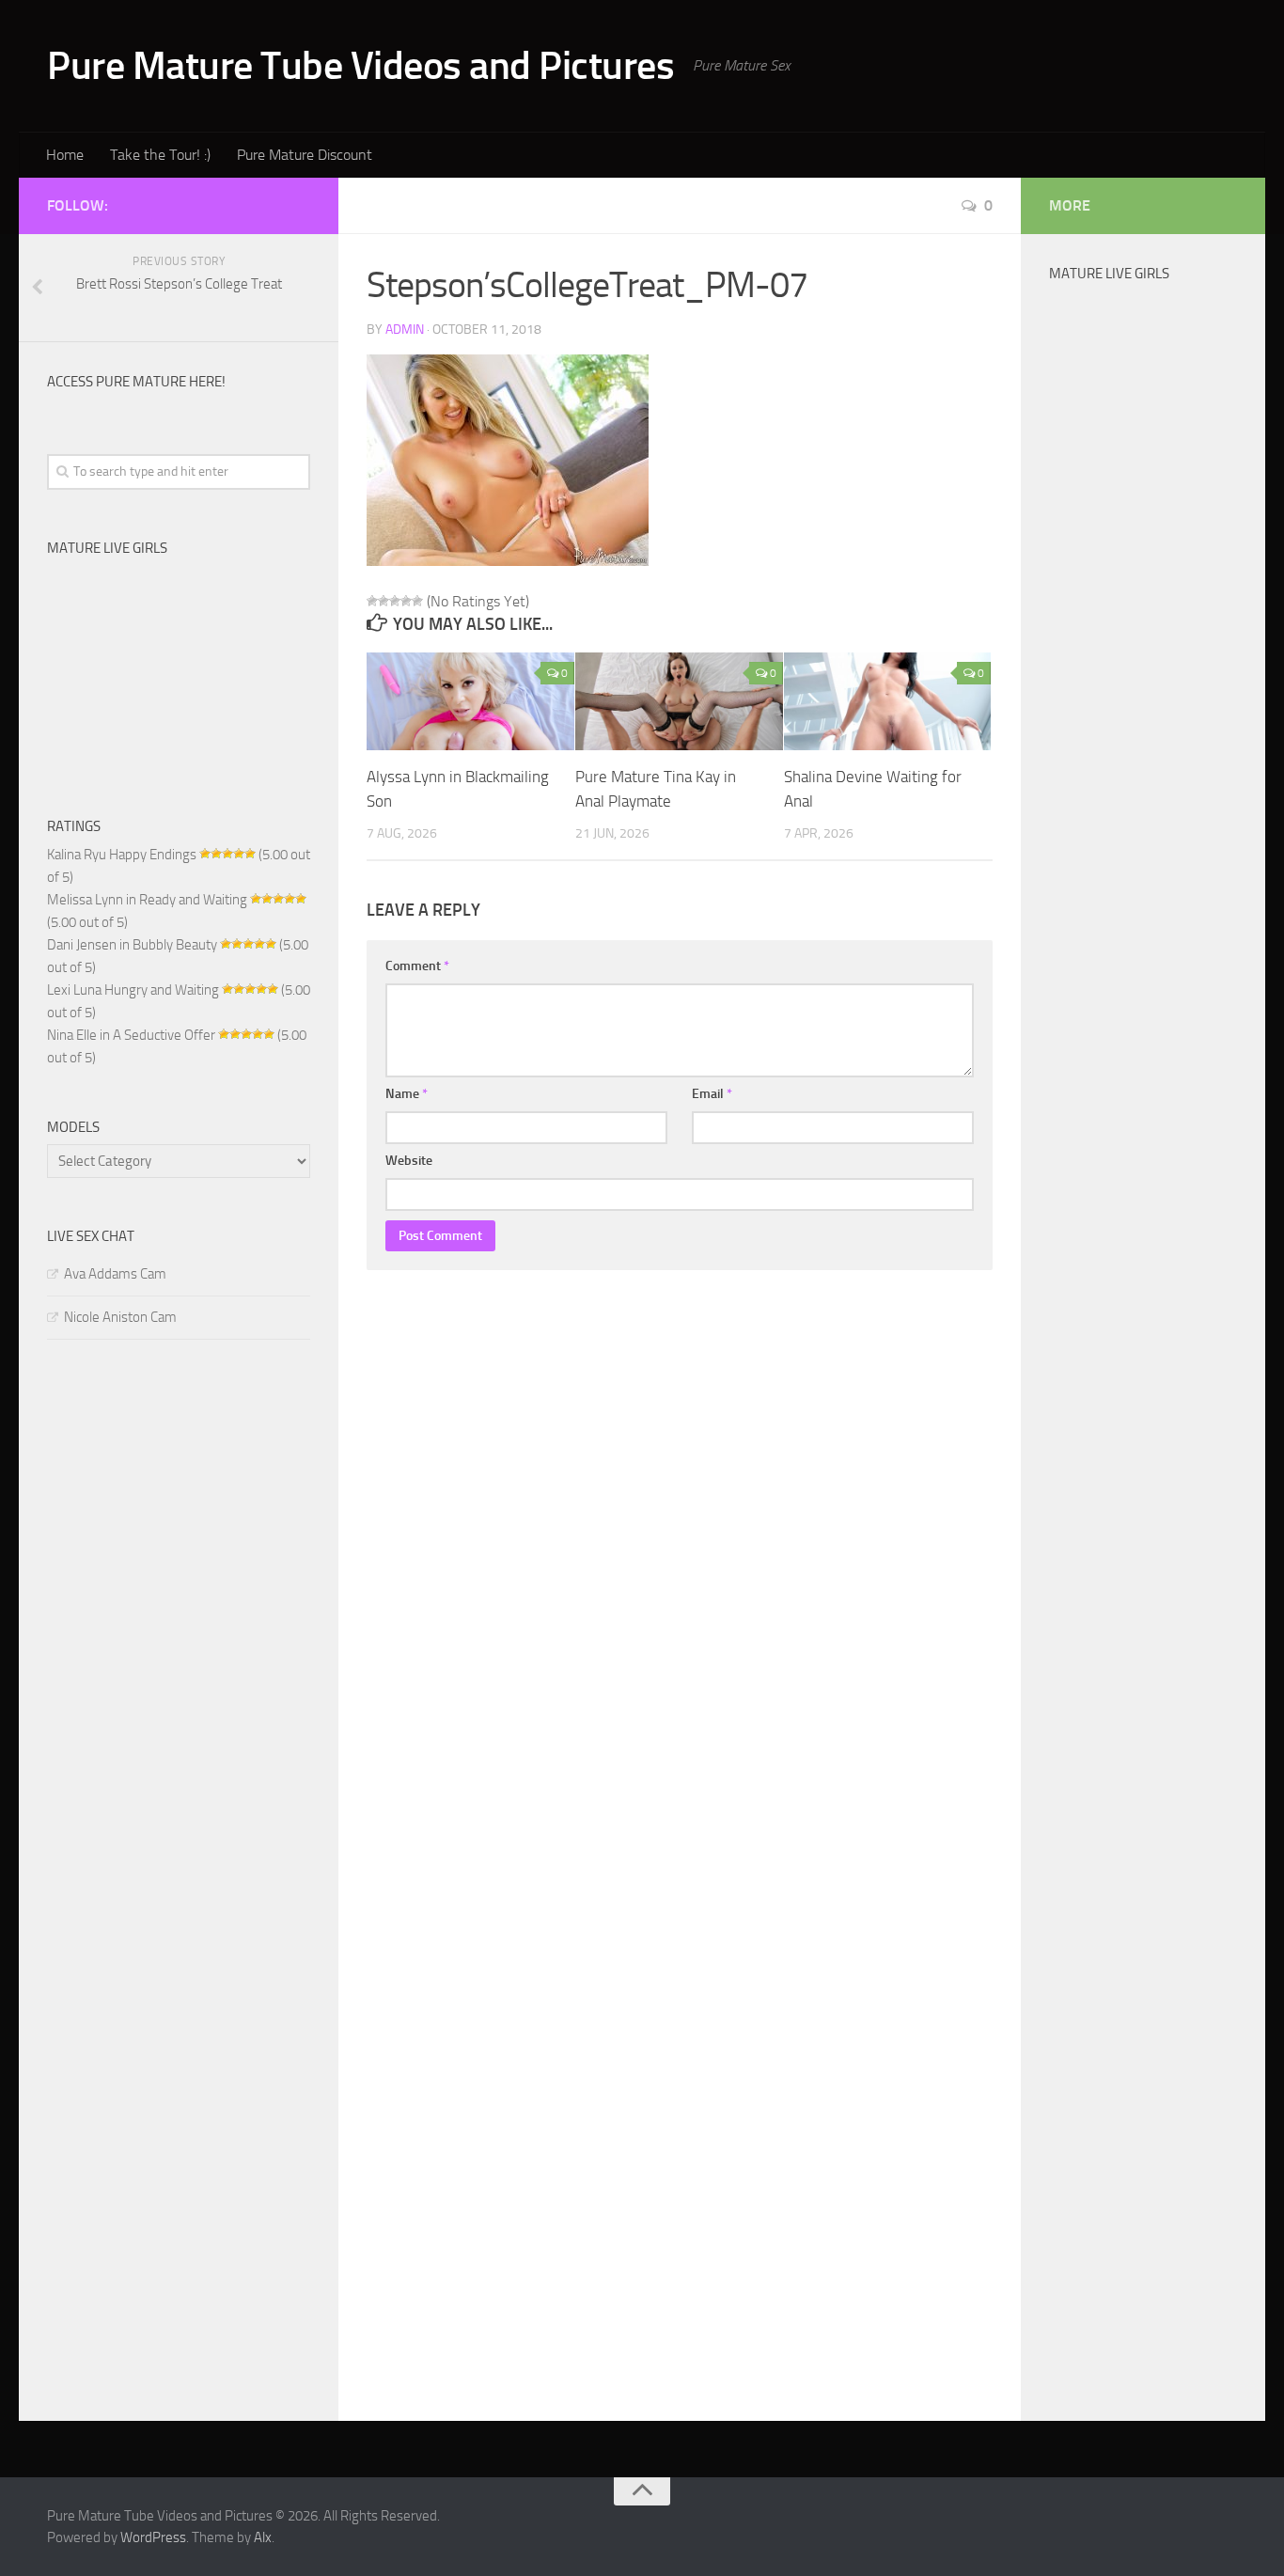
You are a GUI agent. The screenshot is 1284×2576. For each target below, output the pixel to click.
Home (65, 155)
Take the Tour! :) (160, 155)
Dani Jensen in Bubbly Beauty (132, 945)
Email (712, 1094)
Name (407, 1094)
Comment (417, 966)
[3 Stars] (395, 601)
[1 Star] (372, 601)
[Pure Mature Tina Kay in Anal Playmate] (679, 701)
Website (409, 1161)
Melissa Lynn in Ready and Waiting (147, 900)
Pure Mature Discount (305, 155)
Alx (263, 2537)
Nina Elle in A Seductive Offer (131, 1035)
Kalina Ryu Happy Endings (122, 855)
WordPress (153, 2537)
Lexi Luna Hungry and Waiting (133, 990)
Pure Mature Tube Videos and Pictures (360, 66)
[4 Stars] (406, 601)
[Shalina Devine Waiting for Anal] (888, 701)
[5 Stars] (417, 601)
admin (405, 330)
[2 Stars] (384, 601)
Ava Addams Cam (115, 1274)
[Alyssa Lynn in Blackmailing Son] (470, 701)
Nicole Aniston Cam (120, 1317)
